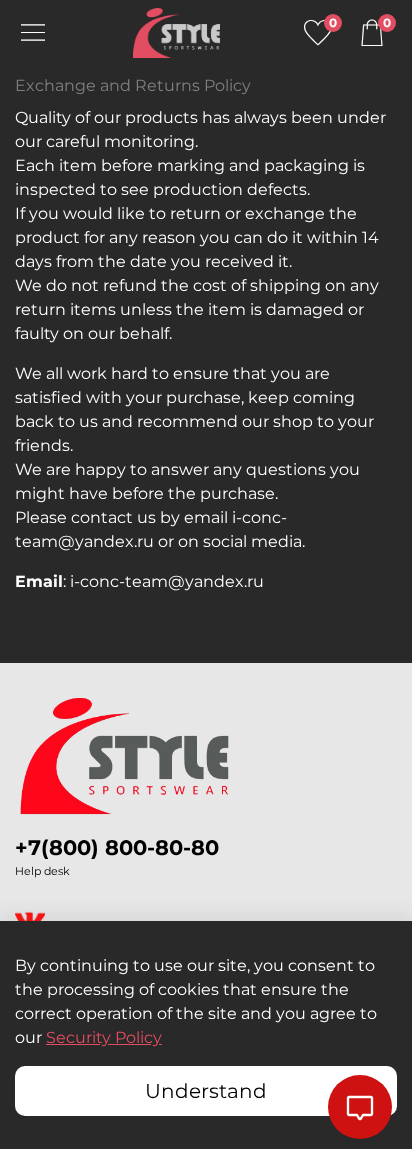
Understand (206, 1091)
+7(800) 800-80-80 (117, 847)
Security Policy (104, 1037)
